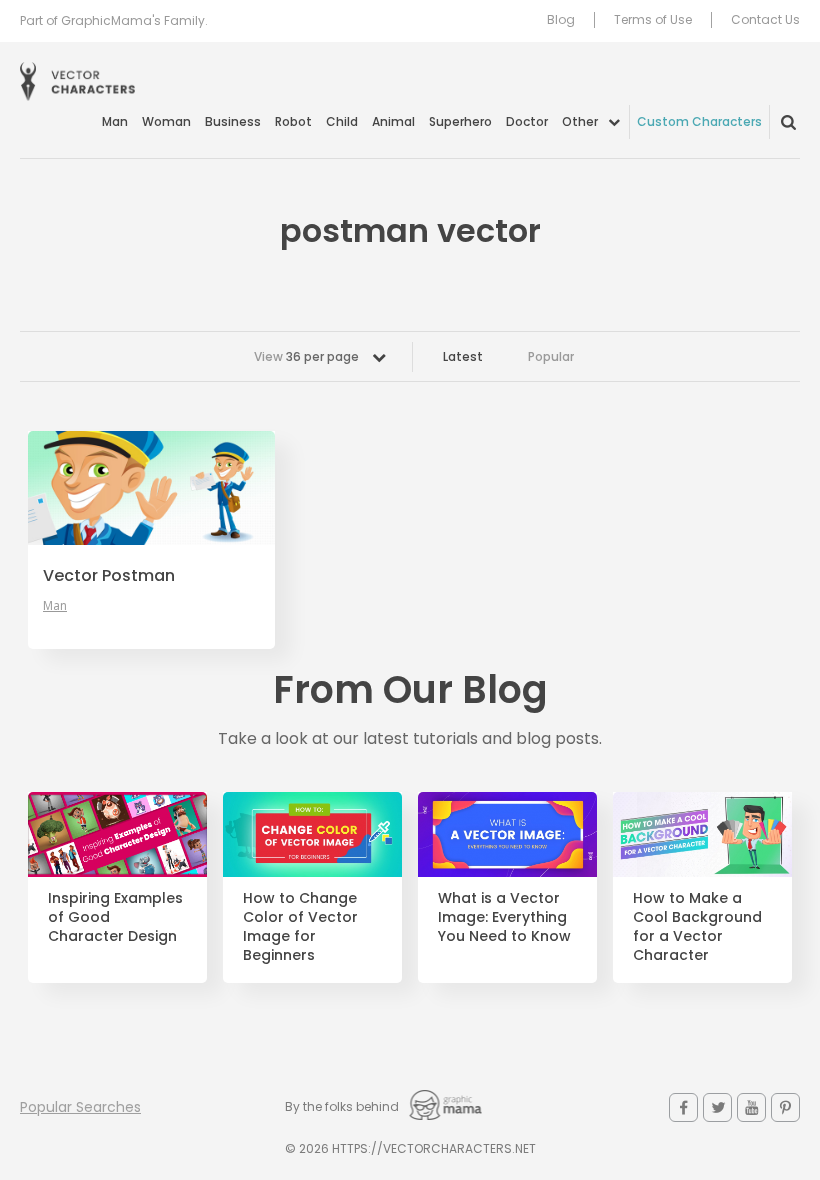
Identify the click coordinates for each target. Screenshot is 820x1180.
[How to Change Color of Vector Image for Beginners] (312, 834)
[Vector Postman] (151, 488)
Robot (293, 121)
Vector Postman (109, 576)
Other (580, 121)
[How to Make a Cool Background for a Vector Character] (702, 834)
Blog (561, 20)
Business (233, 121)
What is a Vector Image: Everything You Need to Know (504, 917)
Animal (393, 121)
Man (115, 121)
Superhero (460, 121)
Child (342, 121)
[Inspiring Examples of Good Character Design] (117, 834)
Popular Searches (80, 1107)
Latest (463, 356)
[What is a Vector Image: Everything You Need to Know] (507, 834)
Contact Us (765, 20)
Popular (551, 356)
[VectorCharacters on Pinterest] (785, 1107)
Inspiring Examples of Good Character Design (115, 917)
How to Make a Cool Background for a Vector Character (697, 927)
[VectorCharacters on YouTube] (751, 1107)
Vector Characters (77, 81)
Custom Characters (699, 121)
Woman (166, 121)
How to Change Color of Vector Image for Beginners (300, 927)
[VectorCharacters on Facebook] (683, 1107)
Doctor (527, 121)
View (306, 356)
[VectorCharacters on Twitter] (717, 1107)
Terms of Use (653, 20)
